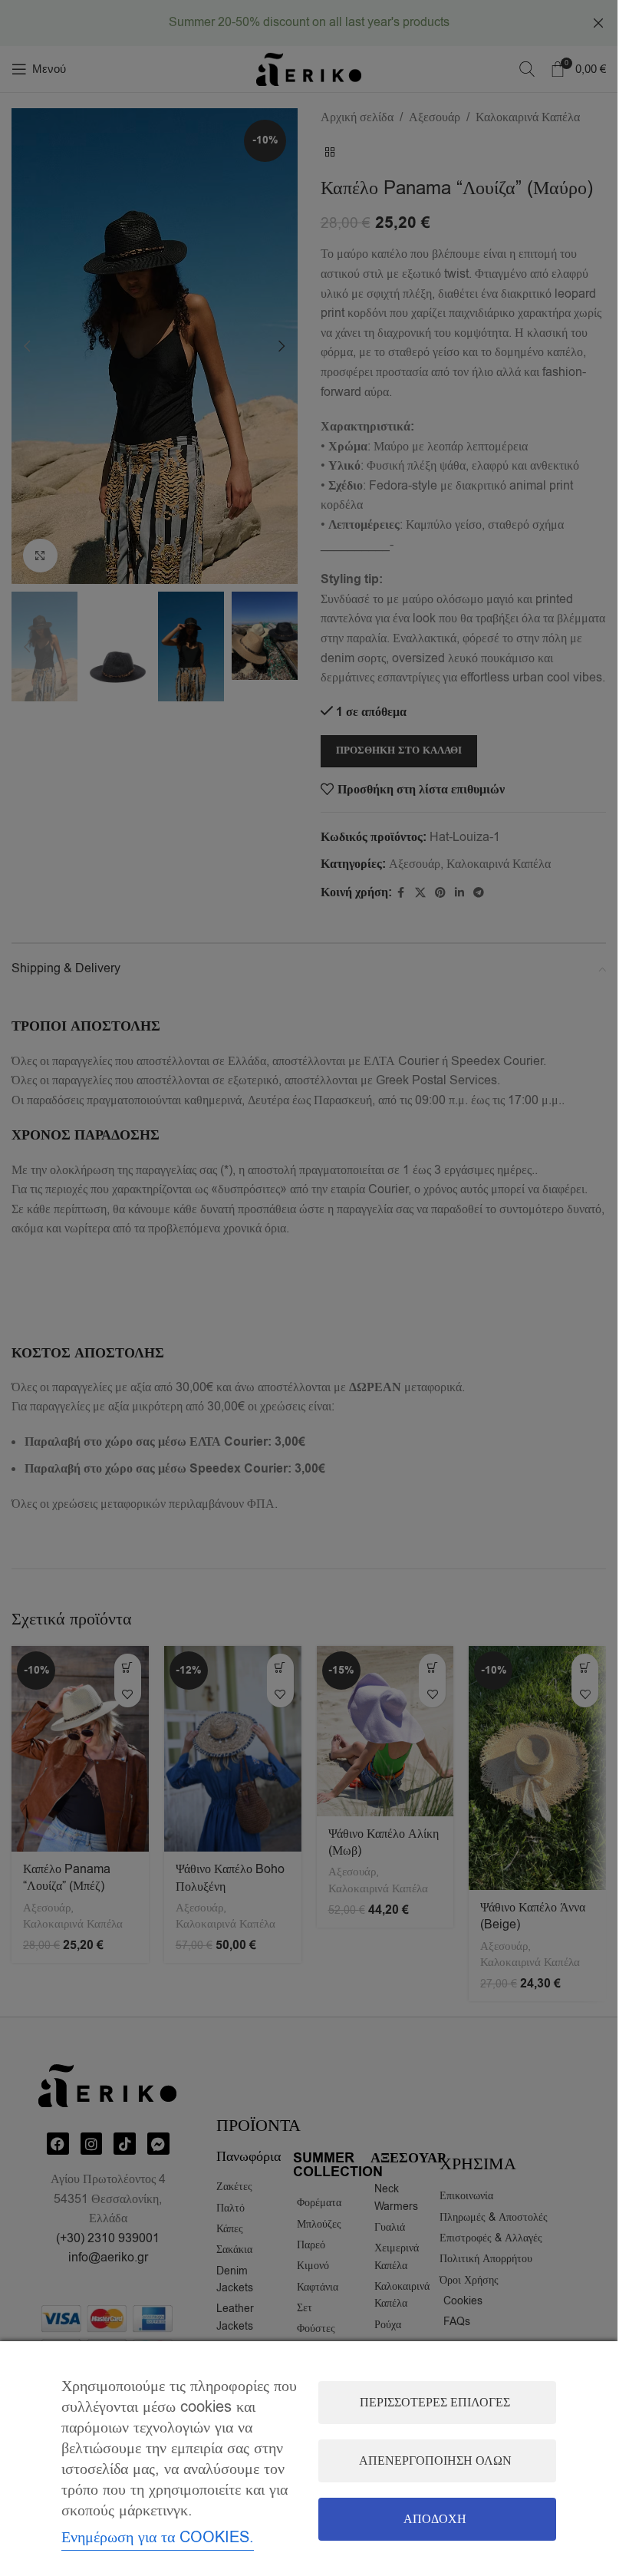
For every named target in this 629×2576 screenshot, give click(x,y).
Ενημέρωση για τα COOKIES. (158, 2537)
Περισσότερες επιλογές (435, 2403)
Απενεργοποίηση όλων (435, 2461)
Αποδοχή (435, 2519)
